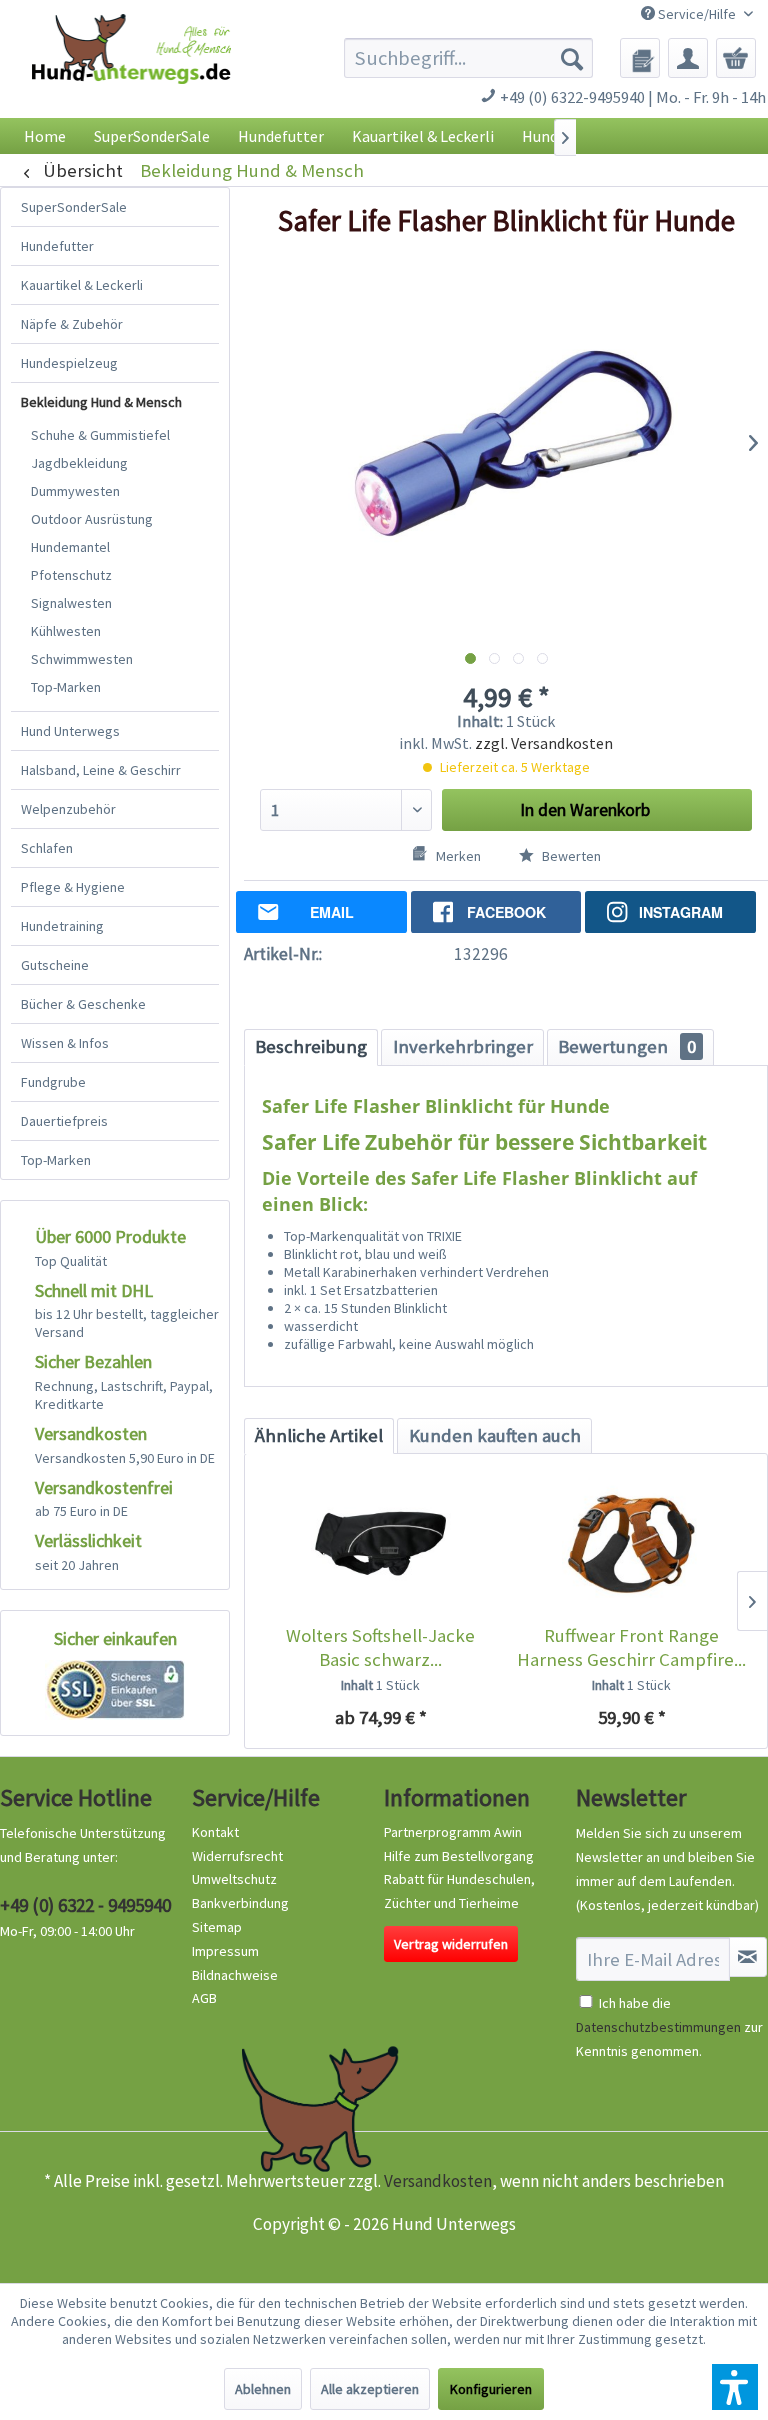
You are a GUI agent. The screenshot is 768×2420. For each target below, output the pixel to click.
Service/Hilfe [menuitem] (697, 14)
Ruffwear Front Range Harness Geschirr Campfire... (631, 1647)
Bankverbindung (240, 1903)
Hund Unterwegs (70, 731)
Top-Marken (66, 687)
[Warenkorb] (736, 58)
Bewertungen (627, 1046)
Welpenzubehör (68, 809)
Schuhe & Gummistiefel (100, 435)
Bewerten (570, 856)
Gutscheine (55, 965)
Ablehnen (263, 2389)
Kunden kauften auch (495, 1435)
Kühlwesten (66, 631)
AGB (204, 1998)
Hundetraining (62, 926)
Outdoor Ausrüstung (92, 519)
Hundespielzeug (69, 363)
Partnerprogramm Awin (453, 1832)
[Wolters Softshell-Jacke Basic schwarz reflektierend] (380, 1544)
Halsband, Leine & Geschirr (101, 770)
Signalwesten (71, 603)
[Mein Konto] (688, 58)
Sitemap (217, 1927)
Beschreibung (311, 1046)
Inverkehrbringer (463, 1046)
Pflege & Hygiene (73, 887)
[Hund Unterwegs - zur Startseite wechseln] (131, 71)
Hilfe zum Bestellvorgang (459, 1856)
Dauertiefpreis (64, 1121)
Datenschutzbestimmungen (658, 2027)
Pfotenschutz (71, 575)
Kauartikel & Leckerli (82, 285)
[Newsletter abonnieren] (748, 1957)
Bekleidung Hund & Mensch (101, 402)
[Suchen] (572, 58)
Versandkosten (438, 2181)
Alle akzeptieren (370, 2389)
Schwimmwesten (82, 659)
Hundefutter (57, 246)
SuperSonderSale (74, 207)
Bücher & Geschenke (83, 1004)
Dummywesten (75, 491)
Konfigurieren (491, 2389)
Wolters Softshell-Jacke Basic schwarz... (380, 1647)
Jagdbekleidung (79, 463)
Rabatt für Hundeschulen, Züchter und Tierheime (459, 1891)
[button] (735, 2387)
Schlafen (47, 848)
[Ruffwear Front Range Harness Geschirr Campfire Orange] (631, 1544)
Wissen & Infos (65, 1043)
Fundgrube (53, 1082)
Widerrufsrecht (237, 1856)
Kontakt (215, 1832)
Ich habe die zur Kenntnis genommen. (669, 2027)
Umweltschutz (234, 1879)
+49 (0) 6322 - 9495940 (85, 1905)
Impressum (225, 1951)
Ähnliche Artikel (319, 1435)
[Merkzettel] (640, 58)
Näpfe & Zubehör (72, 324)
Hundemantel (70, 547)
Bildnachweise (235, 1975)
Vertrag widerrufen (451, 1944)
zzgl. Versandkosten (544, 743)
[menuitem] (469, 58)
